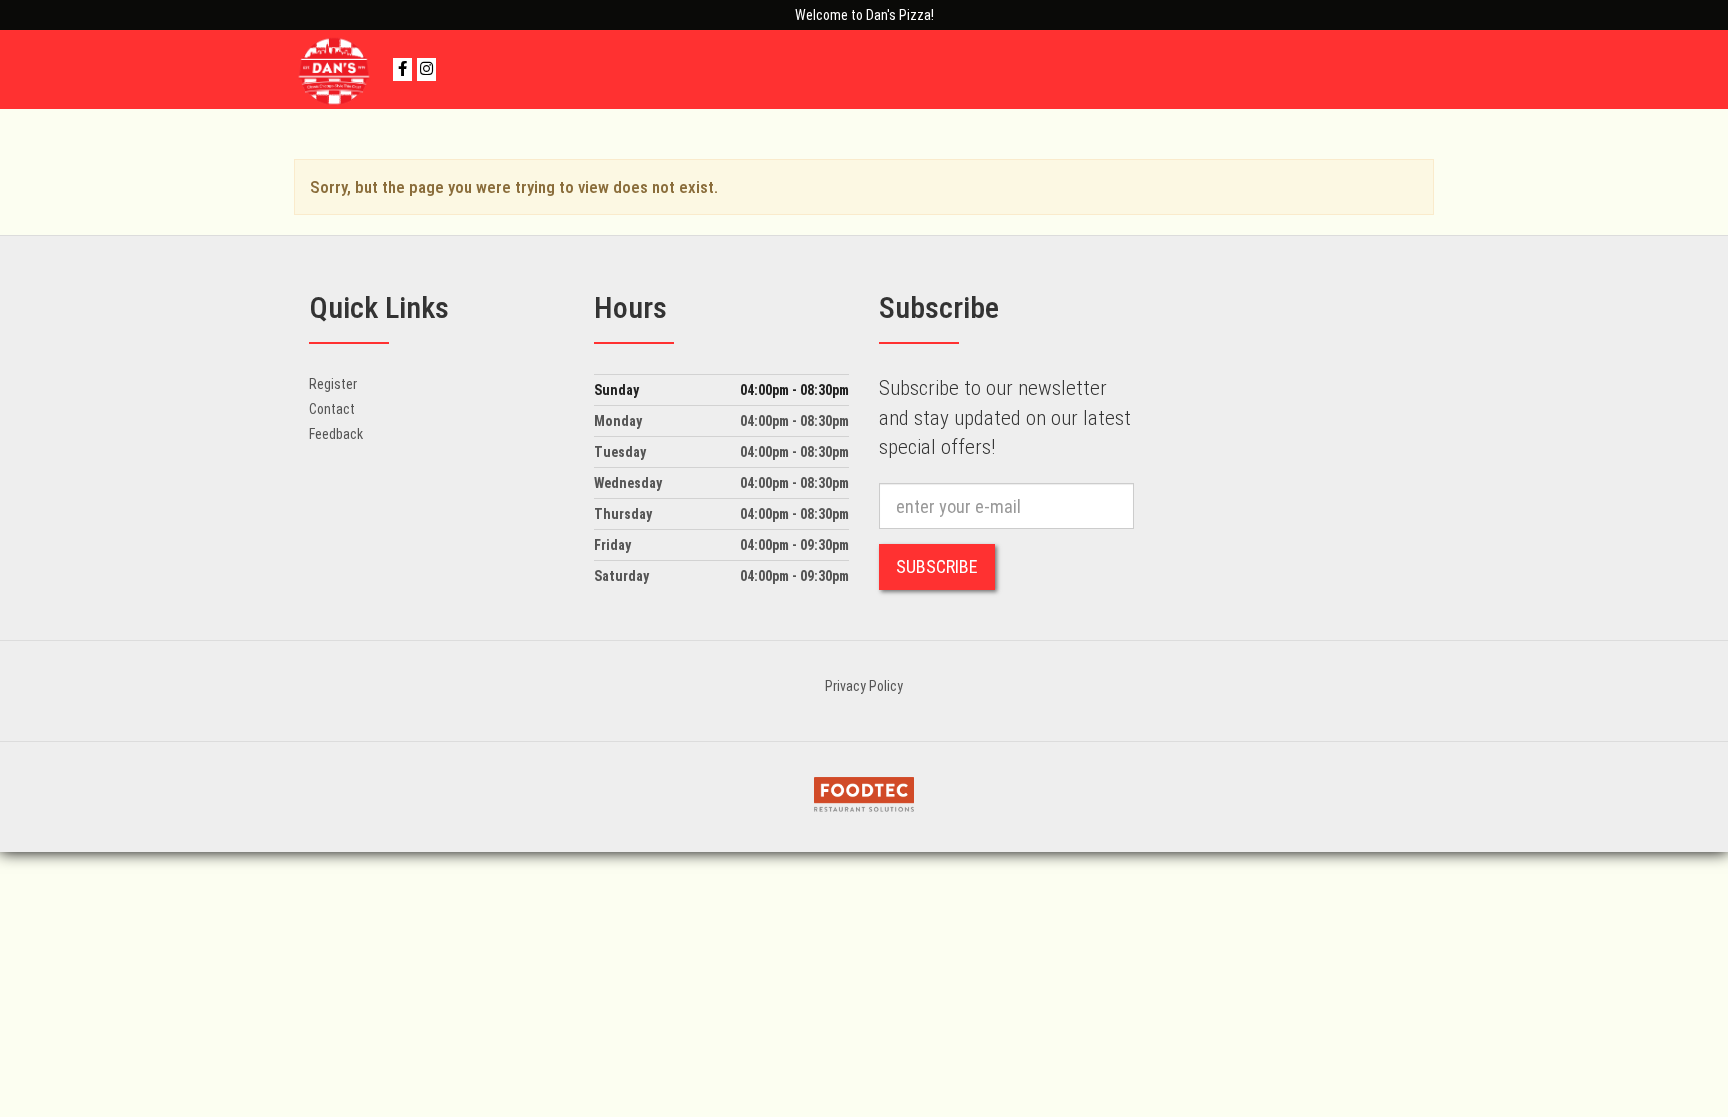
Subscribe (937, 566)
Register (333, 384)
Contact (332, 409)
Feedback (336, 434)
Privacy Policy (864, 686)
